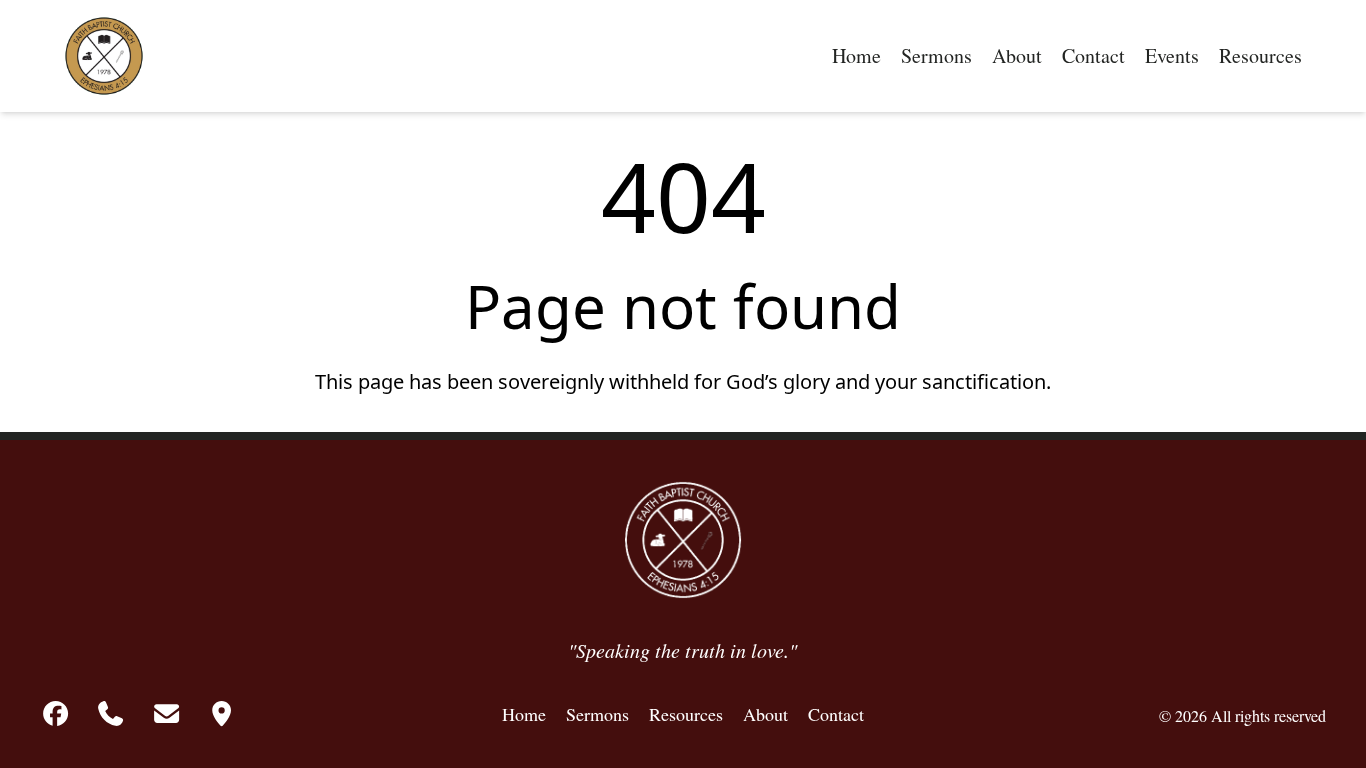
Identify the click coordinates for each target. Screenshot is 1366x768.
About (1017, 55)
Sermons (936, 55)
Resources (1260, 55)
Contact (1093, 55)
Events (1172, 55)
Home (856, 55)
